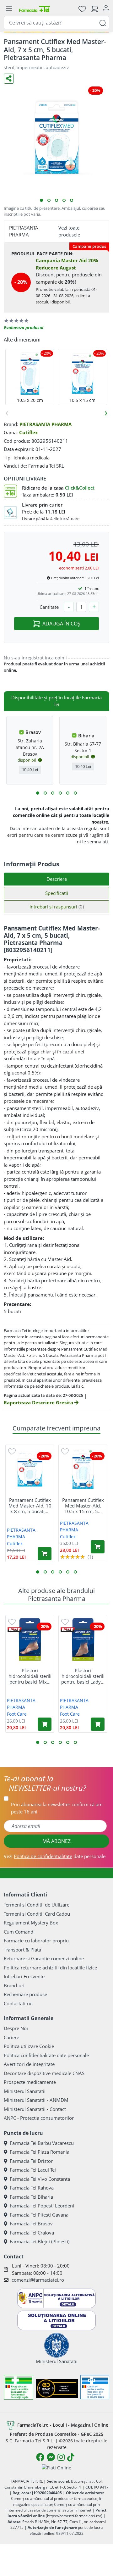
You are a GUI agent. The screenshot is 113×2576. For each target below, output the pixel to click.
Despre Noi (16, 2028)
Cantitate (49, 607)
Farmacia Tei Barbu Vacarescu (42, 2143)
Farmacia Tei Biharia (31, 2197)
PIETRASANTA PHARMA (46, 424)
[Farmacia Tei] (35, 9)
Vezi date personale (55, 1856)
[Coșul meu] (94, 9)
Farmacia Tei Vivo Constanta (40, 2179)
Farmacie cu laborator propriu (36, 1940)
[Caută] (103, 22)
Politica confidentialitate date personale (46, 2055)
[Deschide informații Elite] (15, 1630)
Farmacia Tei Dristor (31, 2161)
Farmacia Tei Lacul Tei (33, 2170)
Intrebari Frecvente (24, 1976)
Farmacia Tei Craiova (32, 2233)
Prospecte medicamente (30, 2082)
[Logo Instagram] (61, 2457)
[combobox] (56, 23)
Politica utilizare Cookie (29, 2046)
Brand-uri (14, 1985)
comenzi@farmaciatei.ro (38, 2280)
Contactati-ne (18, 2003)
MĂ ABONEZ (56, 1841)
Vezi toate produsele (69, 231)
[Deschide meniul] (9, 9)
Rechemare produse (25, 1994)
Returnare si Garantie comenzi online (44, 1958)
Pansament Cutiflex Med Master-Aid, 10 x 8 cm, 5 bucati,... (30, 1506)
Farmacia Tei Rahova (32, 2188)
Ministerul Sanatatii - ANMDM (36, 2100)
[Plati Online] (56, 2467)
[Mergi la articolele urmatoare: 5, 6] (53, 793)
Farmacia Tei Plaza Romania (40, 2152)
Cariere (11, 2037)
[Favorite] (82, 9)
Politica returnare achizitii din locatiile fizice (50, 1968)
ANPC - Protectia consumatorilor (39, 2118)
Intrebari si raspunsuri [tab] (57, 907)
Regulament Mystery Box (31, 1923)
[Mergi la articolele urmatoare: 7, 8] (60, 793)
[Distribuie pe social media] (9, 79)
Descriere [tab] (57, 879)
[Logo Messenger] (51, 2457)
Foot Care (17, 1714)
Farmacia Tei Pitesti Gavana (39, 2215)
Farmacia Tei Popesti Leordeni (42, 2206)
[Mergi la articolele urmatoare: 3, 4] (45, 793)
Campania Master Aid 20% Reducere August (67, 264)
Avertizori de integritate (29, 2064)
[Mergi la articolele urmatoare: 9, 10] (68, 793)
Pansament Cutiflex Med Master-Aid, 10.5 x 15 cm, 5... (83, 1506)
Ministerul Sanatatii (25, 2091)
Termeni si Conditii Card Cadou (37, 1914)
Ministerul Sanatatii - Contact (35, 2109)
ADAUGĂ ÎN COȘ (61, 624)
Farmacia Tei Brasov (31, 2223)
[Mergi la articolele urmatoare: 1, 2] (38, 793)
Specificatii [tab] (57, 893)
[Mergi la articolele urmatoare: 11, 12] (75, 793)
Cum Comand (19, 1932)
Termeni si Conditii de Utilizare (37, 1905)
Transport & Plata (22, 1950)
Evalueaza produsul (24, 328)
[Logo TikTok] (71, 2457)
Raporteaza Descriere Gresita (39, 1402)
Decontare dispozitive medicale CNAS (44, 2073)
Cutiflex (29, 432)
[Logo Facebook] (40, 2457)
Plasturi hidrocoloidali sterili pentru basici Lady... (83, 1676)
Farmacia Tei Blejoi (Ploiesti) (40, 2241)
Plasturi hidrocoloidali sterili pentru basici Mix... (30, 1676)
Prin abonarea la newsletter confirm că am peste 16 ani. (57, 1808)
